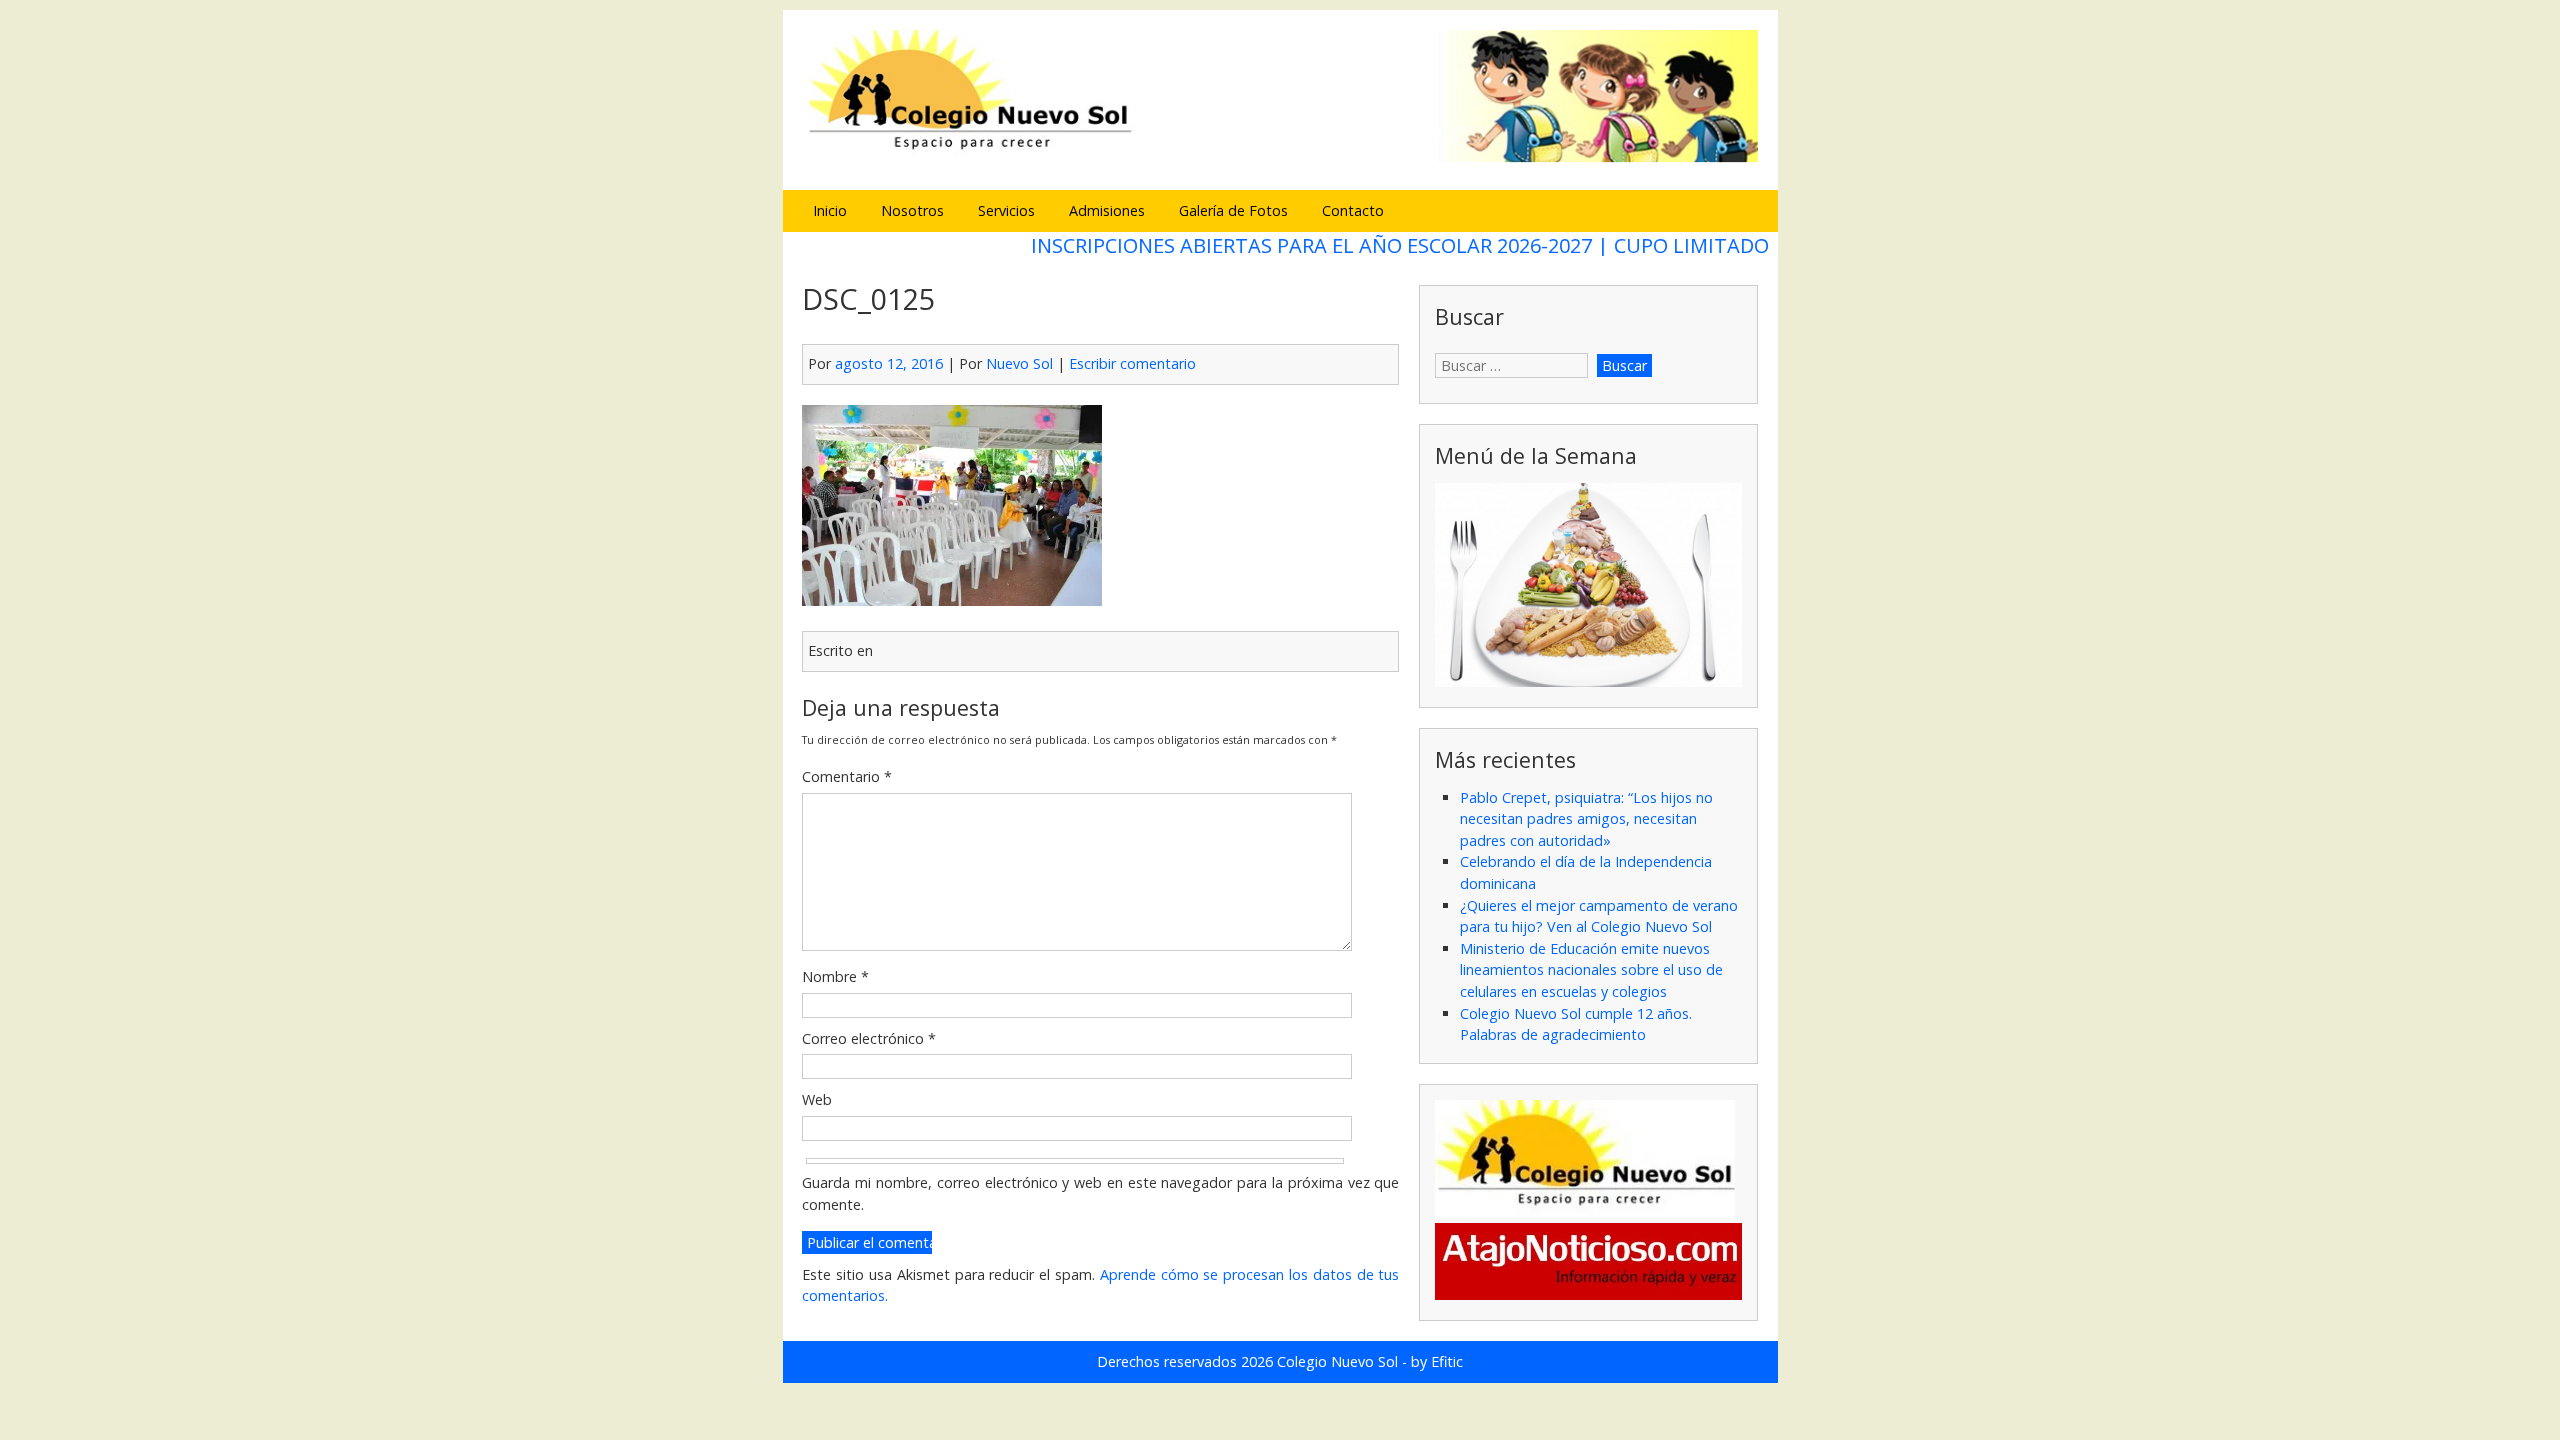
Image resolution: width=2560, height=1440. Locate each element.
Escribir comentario (1132, 363)
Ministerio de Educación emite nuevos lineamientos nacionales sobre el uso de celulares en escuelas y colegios (1591, 970)
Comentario (847, 776)
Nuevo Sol (1019, 363)
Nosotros (912, 210)
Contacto (1353, 210)
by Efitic (1437, 1361)
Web (817, 1099)
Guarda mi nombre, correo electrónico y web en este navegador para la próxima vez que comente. (1100, 1193)
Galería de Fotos (1233, 210)
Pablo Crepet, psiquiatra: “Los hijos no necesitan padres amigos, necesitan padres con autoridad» (1586, 819)
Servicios (1006, 210)
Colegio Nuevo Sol (1337, 1361)
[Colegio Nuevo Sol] (1279, 159)
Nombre (835, 976)
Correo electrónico (869, 1038)
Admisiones (1107, 210)
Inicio (830, 210)
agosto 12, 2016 (889, 363)
